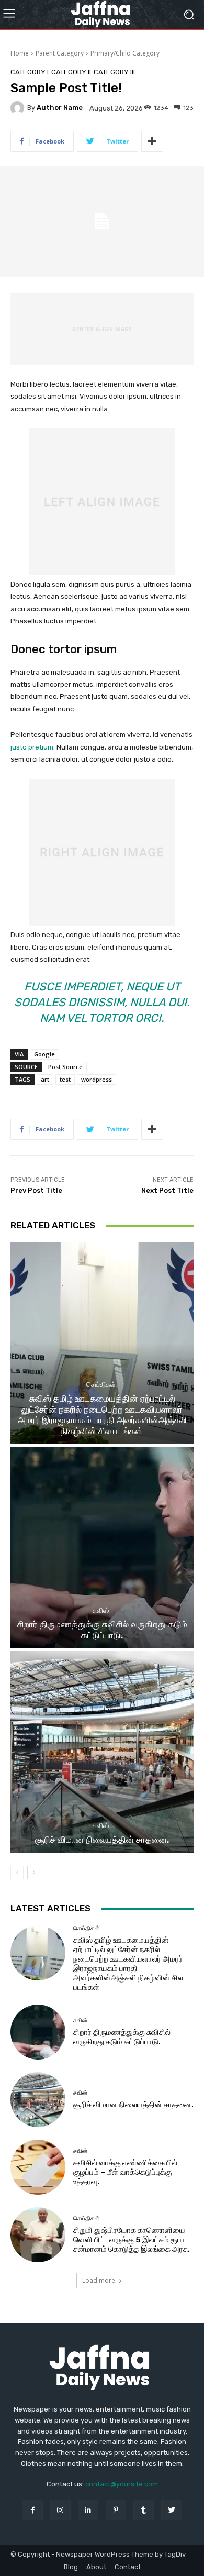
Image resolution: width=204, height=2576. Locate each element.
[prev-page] (17, 1873)
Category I (30, 72)
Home (20, 53)
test (65, 1079)
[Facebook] (32, 2510)
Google (44, 1054)
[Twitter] (171, 2510)
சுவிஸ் (101, 1610)
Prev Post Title (36, 1190)
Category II (71, 72)
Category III (114, 72)
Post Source (65, 1067)
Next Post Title (167, 1190)
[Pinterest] (116, 2510)
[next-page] (34, 1873)
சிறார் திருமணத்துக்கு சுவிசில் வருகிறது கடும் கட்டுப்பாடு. (102, 1630)
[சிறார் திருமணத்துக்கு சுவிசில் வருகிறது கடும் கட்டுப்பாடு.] (102, 1548)
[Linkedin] (88, 2510)
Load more (99, 2280)
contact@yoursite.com (122, 2484)
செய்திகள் (101, 1385)
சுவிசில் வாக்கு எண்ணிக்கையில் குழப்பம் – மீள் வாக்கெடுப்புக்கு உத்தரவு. (125, 2172)
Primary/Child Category (125, 53)
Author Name (60, 108)
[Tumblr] (144, 2510)
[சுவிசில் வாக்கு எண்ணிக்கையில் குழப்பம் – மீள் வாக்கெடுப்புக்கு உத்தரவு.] (38, 2167)
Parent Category (60, 53)
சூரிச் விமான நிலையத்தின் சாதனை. (102, 1840)
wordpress (97, 1079)
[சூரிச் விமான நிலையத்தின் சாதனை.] (102, 1752)
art (45, 1079)
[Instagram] (60, 2510)
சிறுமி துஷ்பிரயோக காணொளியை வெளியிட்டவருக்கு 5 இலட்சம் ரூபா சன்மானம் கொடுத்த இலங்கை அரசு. (132, 2240)
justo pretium (32, 747)
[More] (152, 141)
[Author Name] (19, 108)
